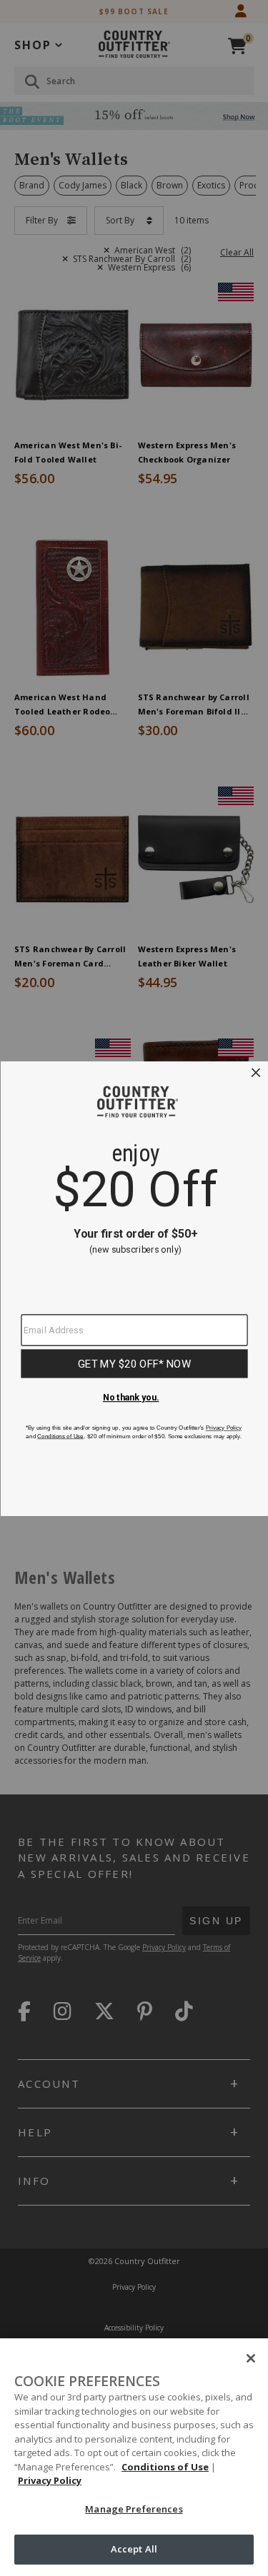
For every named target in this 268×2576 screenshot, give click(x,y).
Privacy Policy (50, 2480)
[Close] (251, 2358)
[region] (134, 2457)
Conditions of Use (165, 2467)
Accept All (134, 2549)
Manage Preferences (134, 2509)
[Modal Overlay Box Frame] (134, 1288)
